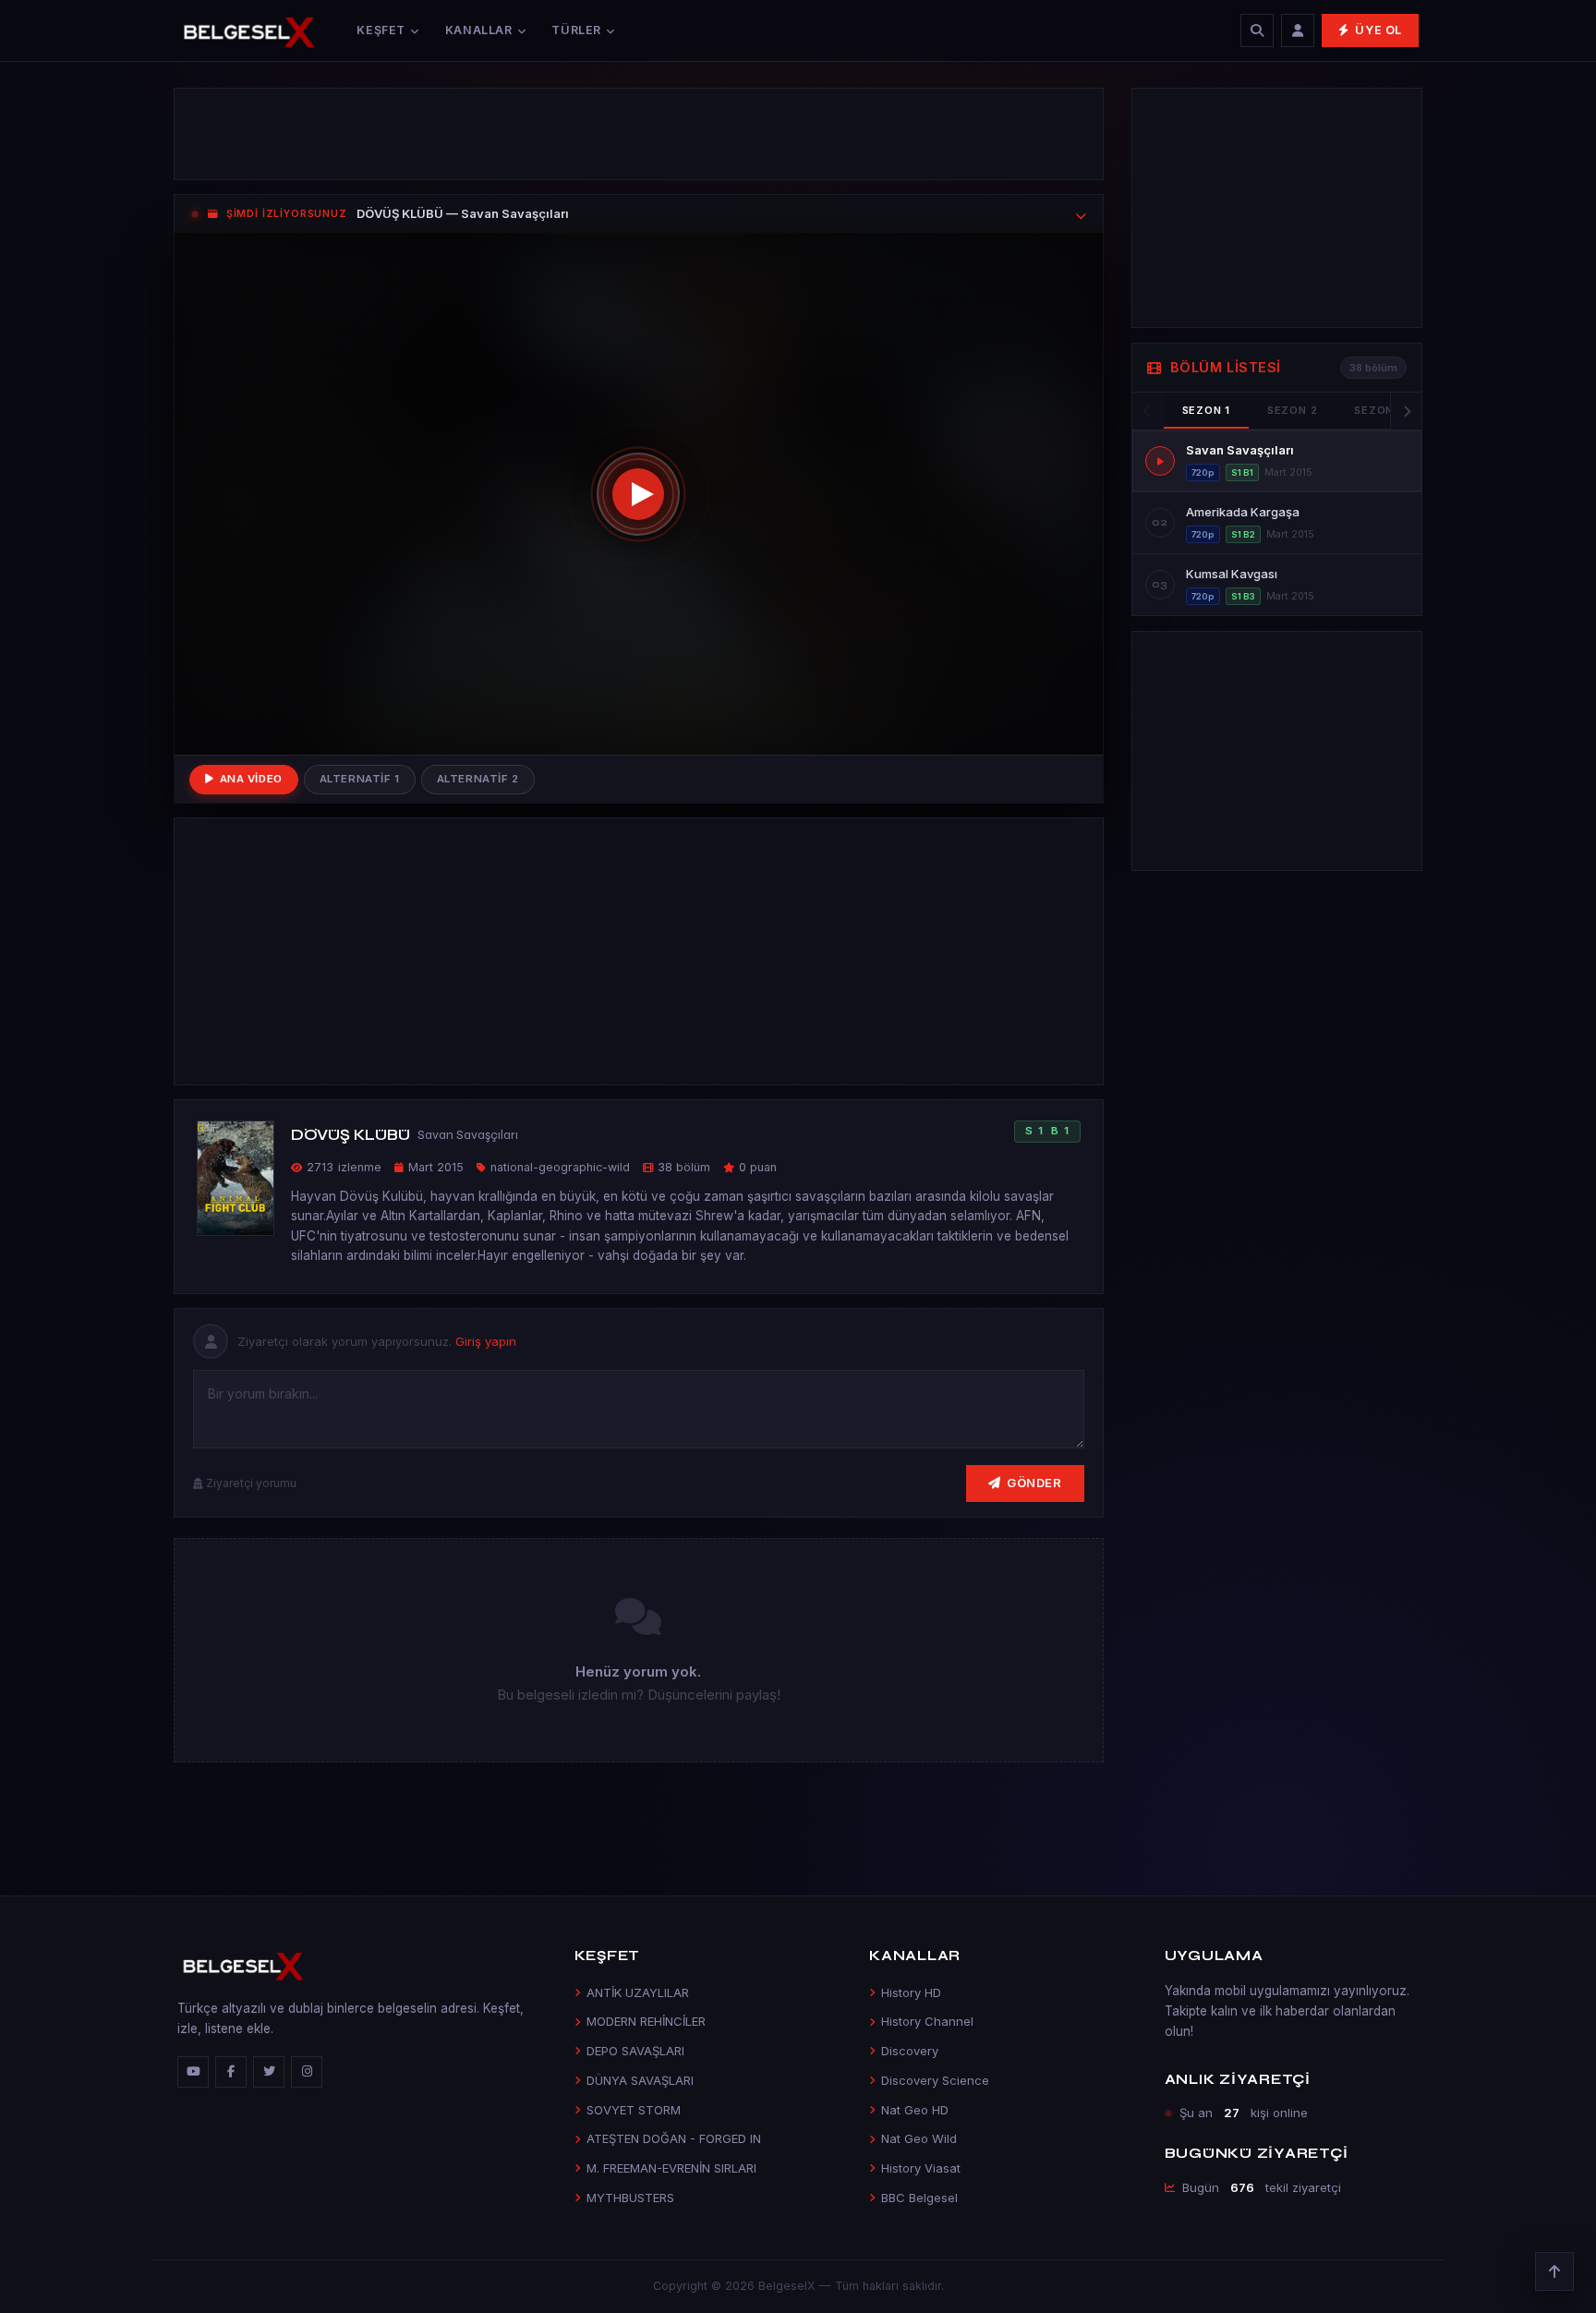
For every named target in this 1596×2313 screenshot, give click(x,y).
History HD (911, 1992)
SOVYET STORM (634, 2110)
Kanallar (479, 30)
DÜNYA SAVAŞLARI (640, 2080)
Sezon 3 (1379, 410)
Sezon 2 (1292, 410)
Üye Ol (1378, 30)
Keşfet (381, 30)
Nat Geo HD (915, 2110)
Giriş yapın (486, 1341)
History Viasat (921, 2168)
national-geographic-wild (560, 1167)
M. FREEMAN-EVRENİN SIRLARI (671, 2168)
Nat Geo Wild (919, 2138)
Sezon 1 (1206, 410)
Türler (576, 30)
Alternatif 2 (478, 779)
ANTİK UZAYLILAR (638, 1992)
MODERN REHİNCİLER (646, 2021)
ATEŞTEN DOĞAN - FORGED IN (674, 2138)
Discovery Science (935, 2080)
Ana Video (251, 779)
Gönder (1034, 1483)
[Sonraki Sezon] (1406, 411)
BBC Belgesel (919, 2198)
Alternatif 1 (360, 779)
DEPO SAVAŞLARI (635, 2051)
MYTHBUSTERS (630, 2198)
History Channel (927, 2021)
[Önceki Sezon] (1148, 411)
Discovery (910, 2051)
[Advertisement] (639, 134)
